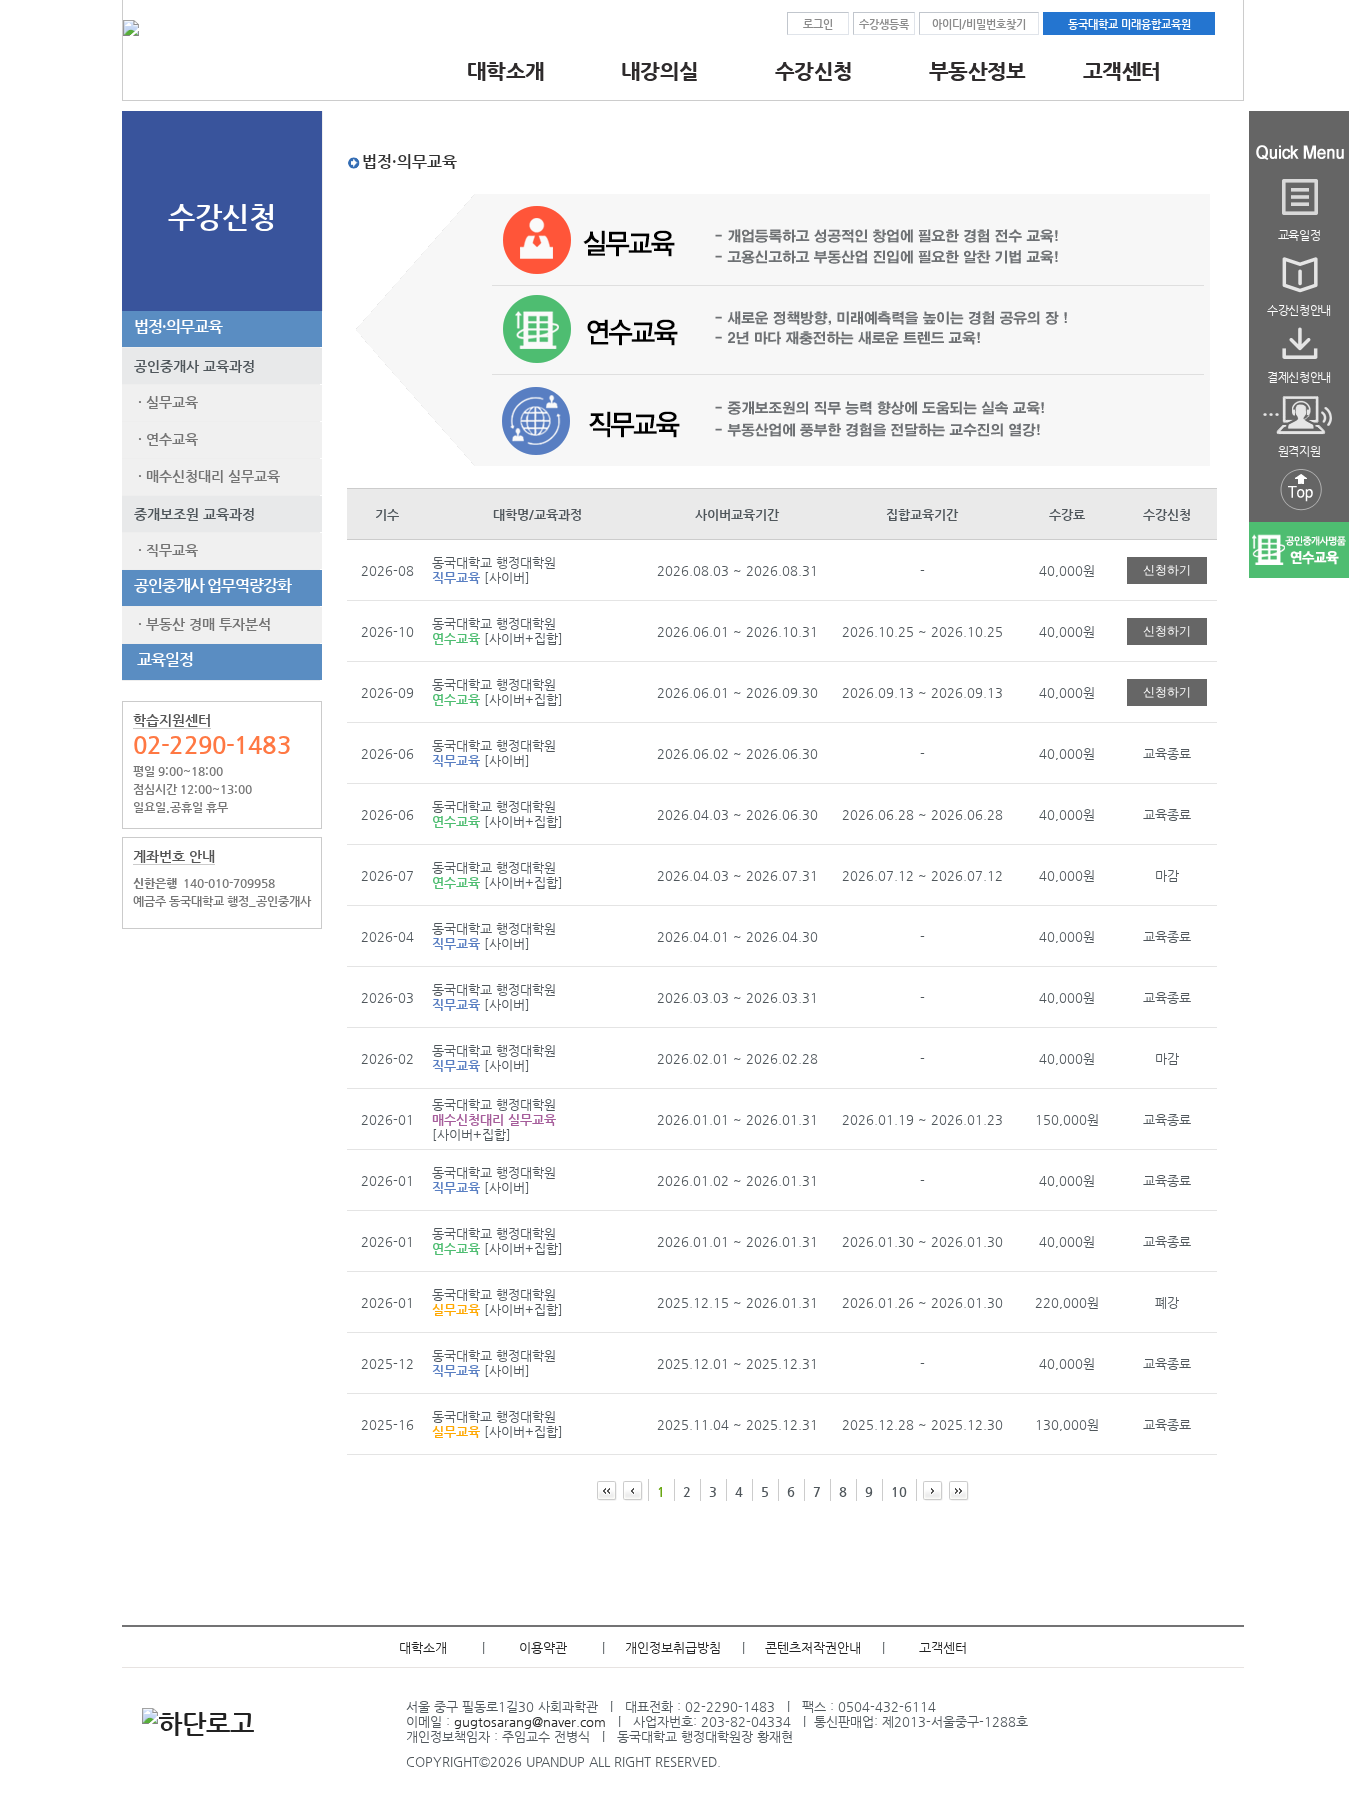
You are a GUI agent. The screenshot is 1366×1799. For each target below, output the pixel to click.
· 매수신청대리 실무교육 (205, 476)
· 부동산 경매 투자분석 (200, 624)
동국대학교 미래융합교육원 (1129, 24)
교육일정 (160, 659)
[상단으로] (1299, 511)
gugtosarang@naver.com (530, 1721)
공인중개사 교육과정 (188, 366)
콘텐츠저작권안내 (813, 1647)
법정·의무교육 (175, 326)
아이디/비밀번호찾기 (979, 24)
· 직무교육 (164, 550)
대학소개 (423, 1647)
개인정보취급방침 (673, 1647)
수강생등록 (884, 24)
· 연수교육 (164, 439)
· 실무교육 (164, 402)
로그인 (818, 24)
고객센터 (943, 1647)
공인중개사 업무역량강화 (209, 585)
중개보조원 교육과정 (188, 514)
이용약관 (543, 1647)
